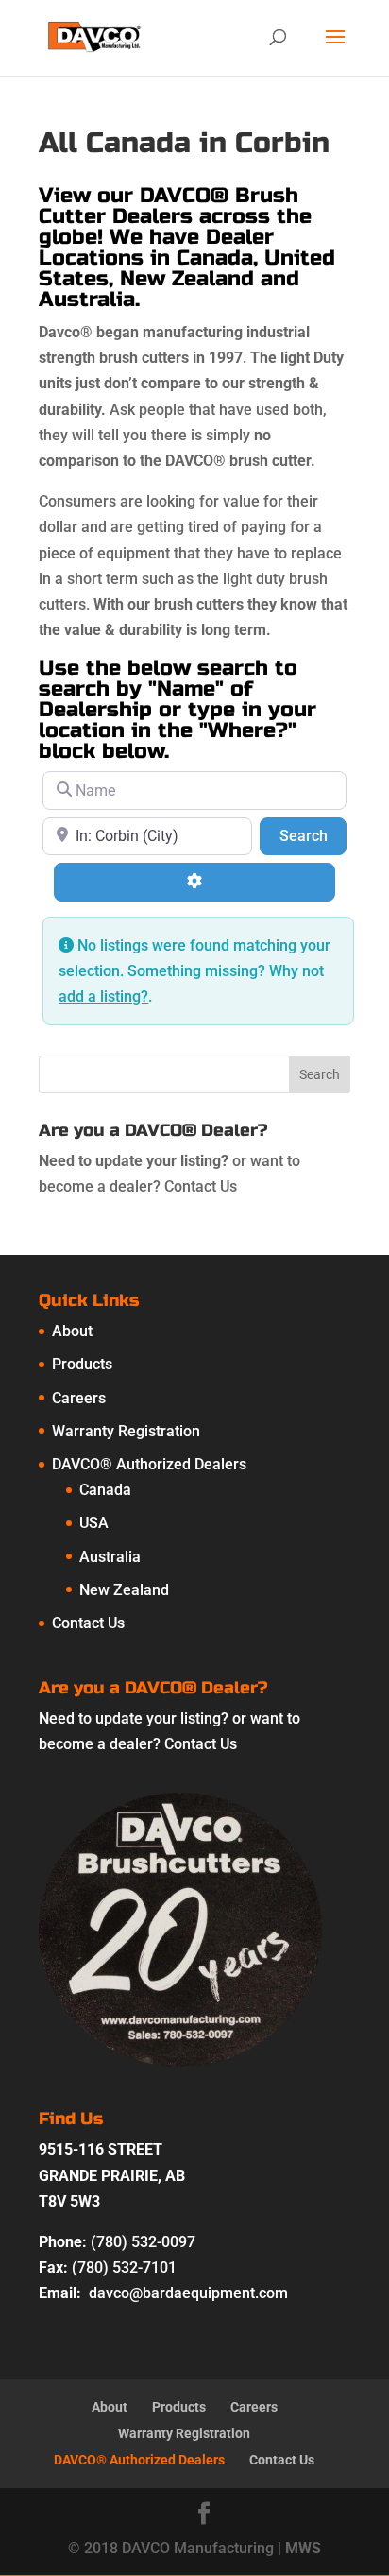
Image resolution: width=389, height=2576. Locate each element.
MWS (303, 2548)
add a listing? (103, 996)
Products (82, 1364)
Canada (105, 1490)
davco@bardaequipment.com (188, 2293)
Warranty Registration (126, 1431)
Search (313, 835)
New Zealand (124, 1590)
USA (94, 1523)
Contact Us (201, 1186)
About (72, 1331)
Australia (110, 1557)
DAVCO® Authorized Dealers (149, 1464)
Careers (79, 1398)
